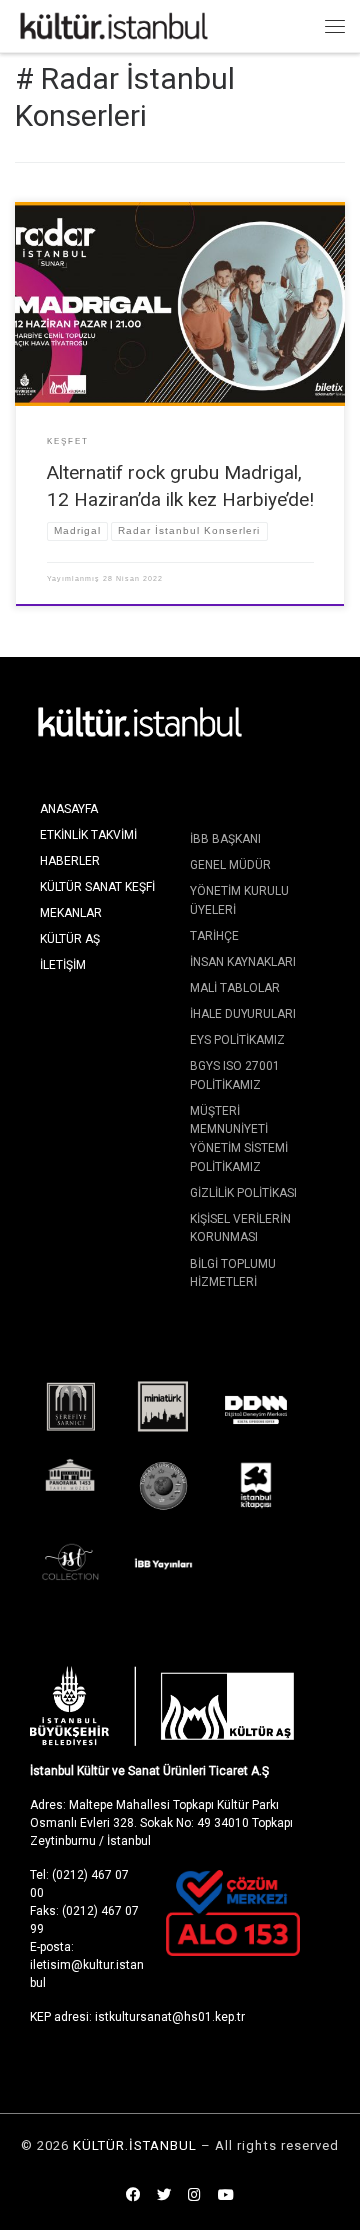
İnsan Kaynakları (243, 962)
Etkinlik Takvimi (88, 835)
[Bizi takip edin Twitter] (164, 2196)
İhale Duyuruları (243, 1014)
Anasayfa (69, 809)
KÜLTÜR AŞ (70, 939)
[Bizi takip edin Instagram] (194, 2196)
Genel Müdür (230, 865)
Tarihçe (214, 936)
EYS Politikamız (237, 1040)
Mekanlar (71, 913)
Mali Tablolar (235, 988)
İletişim (63, 965)
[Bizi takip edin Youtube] (226, 2196)
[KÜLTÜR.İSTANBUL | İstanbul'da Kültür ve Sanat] (114, 24)
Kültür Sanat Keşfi (97, 887)
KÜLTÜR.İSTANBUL (135, 2145)
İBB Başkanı (225, 839)
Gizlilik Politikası (243, 1193)
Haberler (70, 861)
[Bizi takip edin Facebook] (133, 2196)
